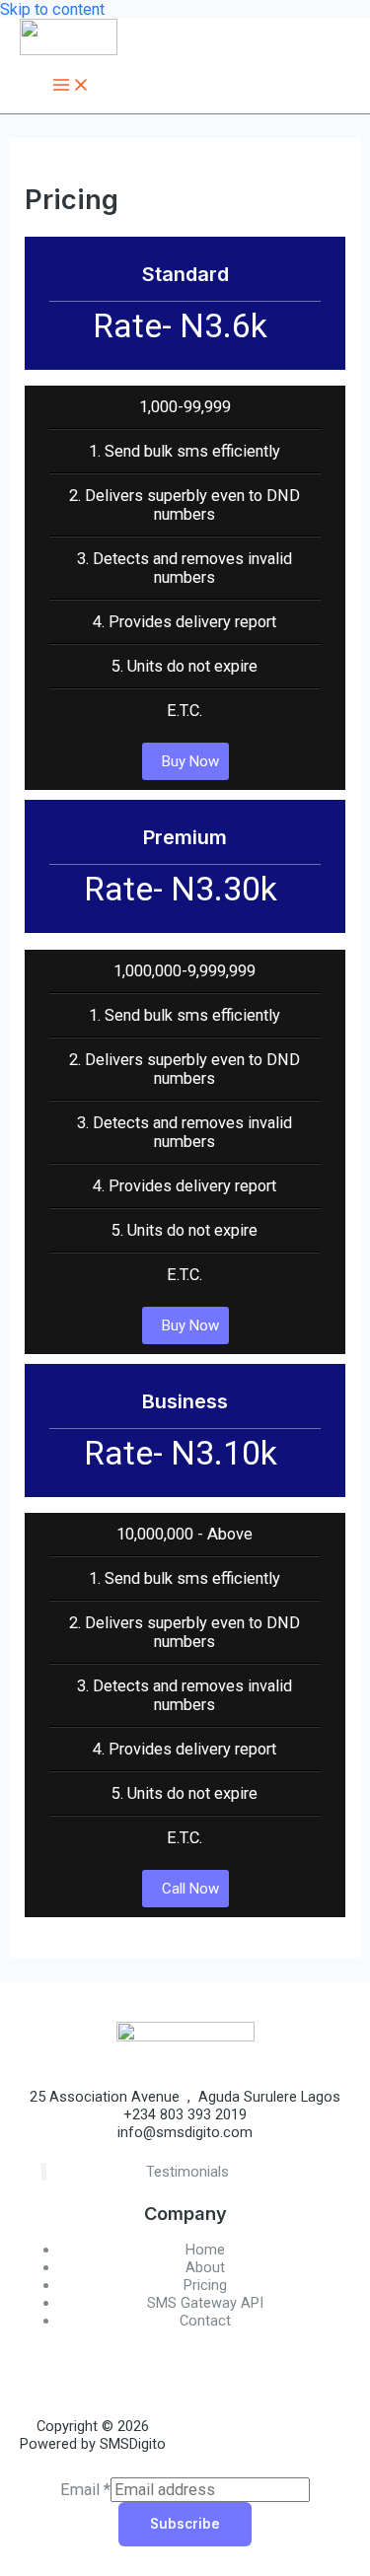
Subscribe (185, 2524)
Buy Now (190, 761)
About (205, 2267)
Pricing (205, 2285)
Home (205, 2250)
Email (85, 2490)
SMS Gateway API (205, 2303)
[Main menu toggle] (71, 86)
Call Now (190, 1889)
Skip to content (52, 9)
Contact (205, 2321)
